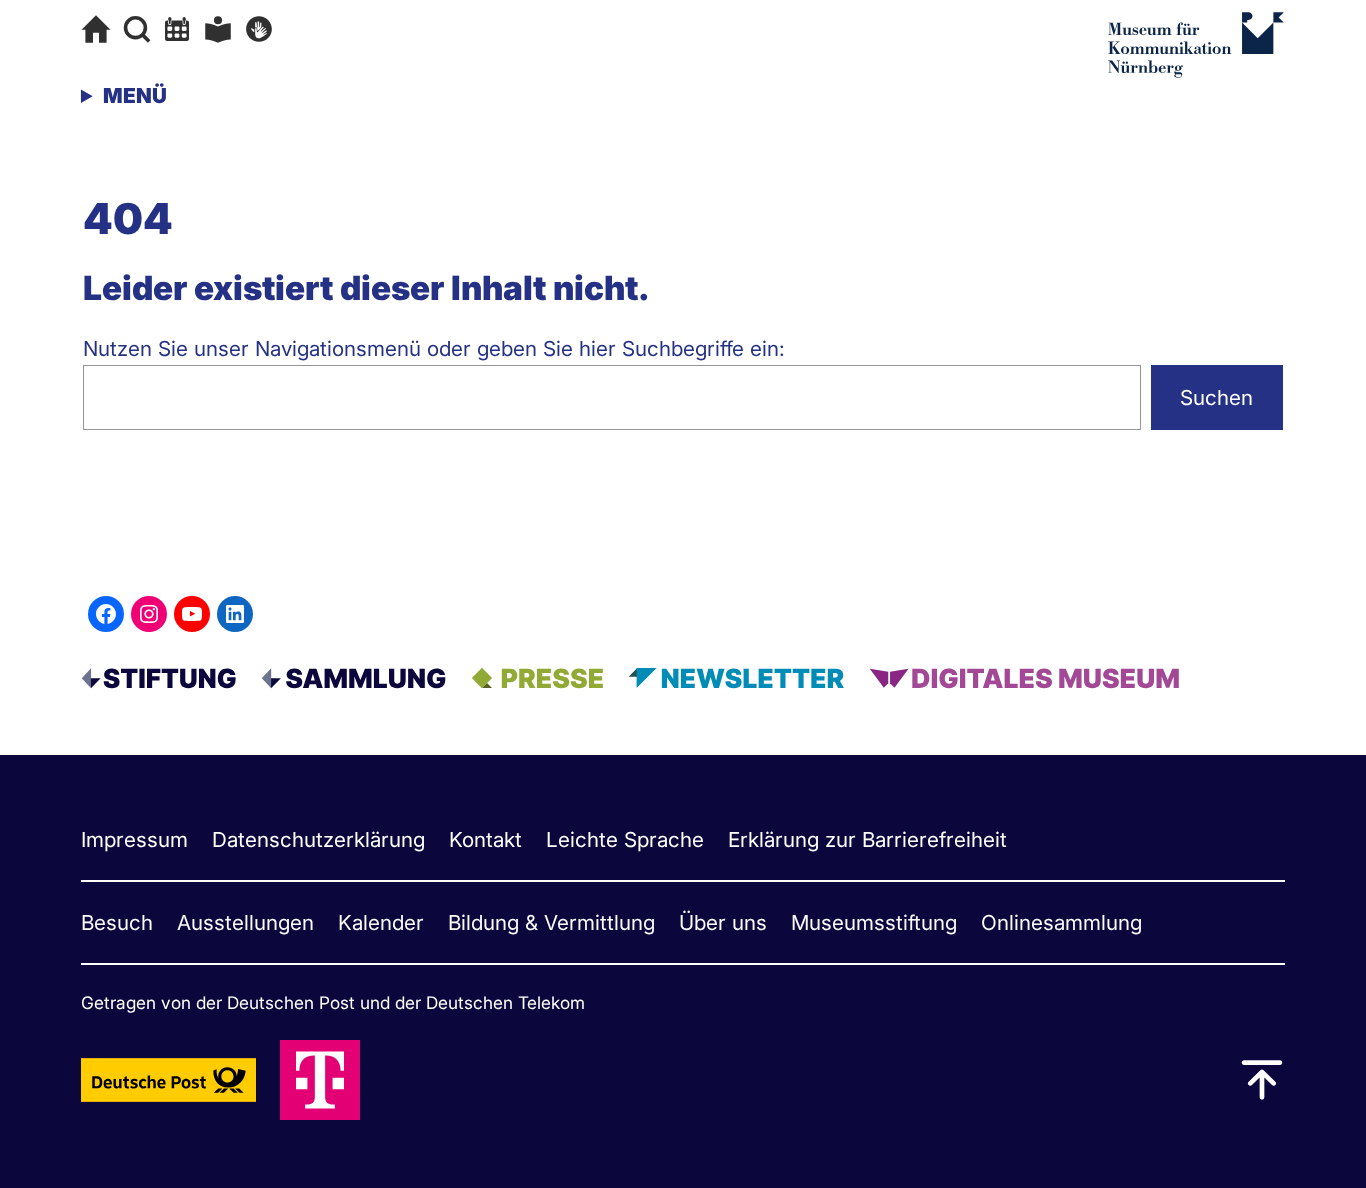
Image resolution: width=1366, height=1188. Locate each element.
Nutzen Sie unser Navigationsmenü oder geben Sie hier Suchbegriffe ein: (434, 348)
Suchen (1216, 397)
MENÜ (135, 95)
